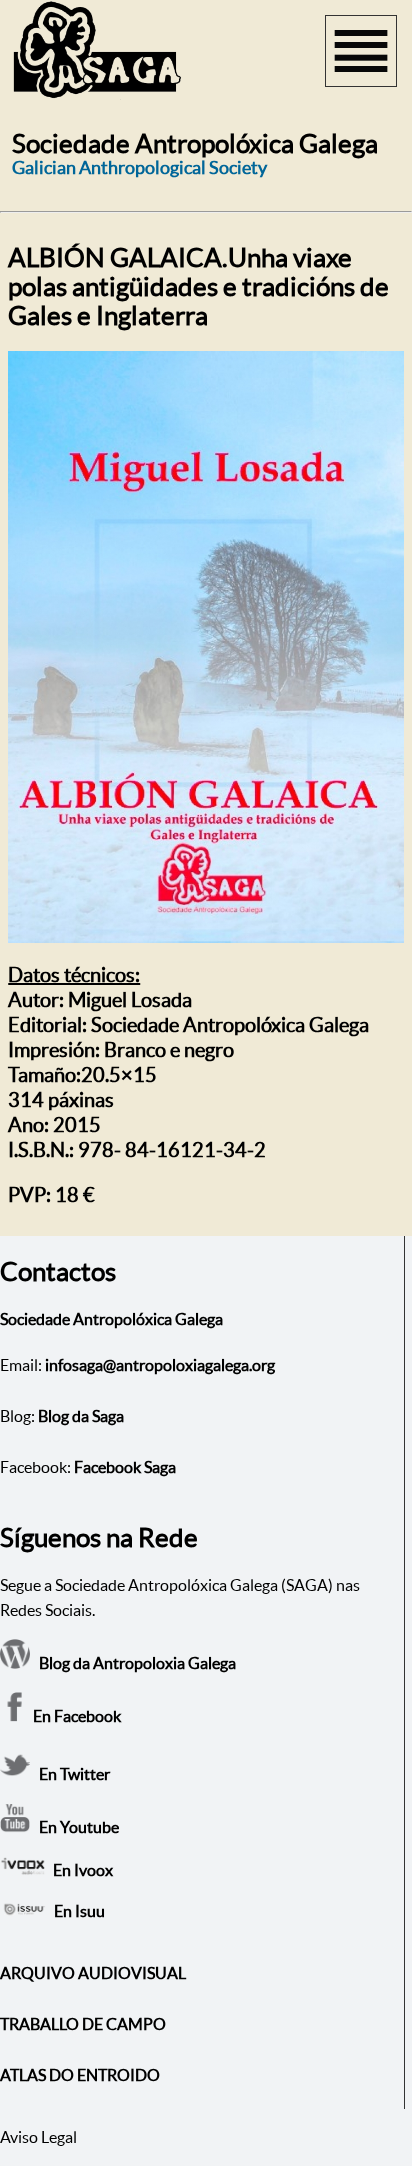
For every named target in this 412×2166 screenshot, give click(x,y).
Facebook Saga (125, 1467)
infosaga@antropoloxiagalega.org (160, 1365)
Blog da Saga (81, 1416)
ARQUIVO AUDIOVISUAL (93, 1973)
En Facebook (75, 1716)
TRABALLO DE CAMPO (83, 2024)
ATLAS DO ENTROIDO (80, 2075)
